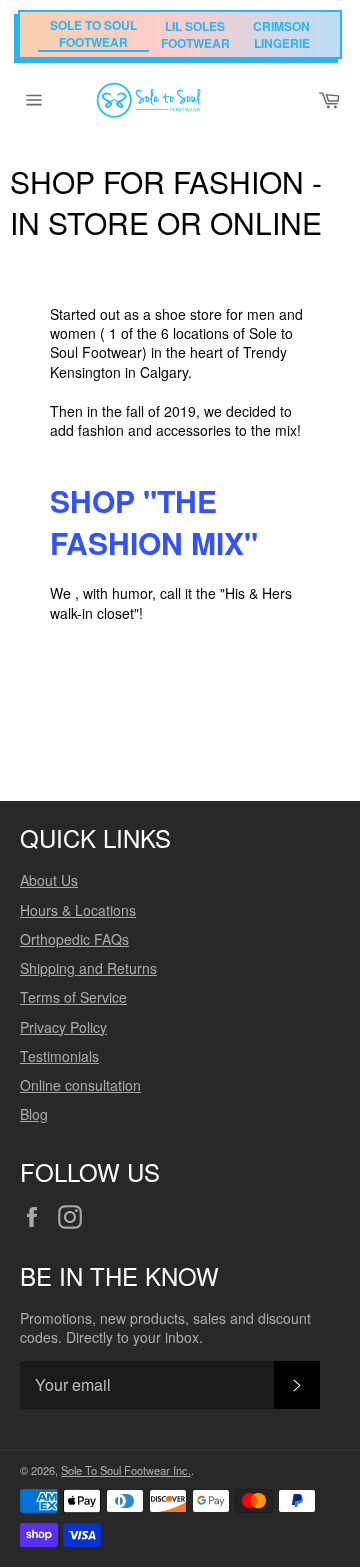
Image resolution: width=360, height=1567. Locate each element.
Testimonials (59, 1056)
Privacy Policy (63, 1027)
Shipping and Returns (88, 968)
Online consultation (80, 1085)
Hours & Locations (78, 910)
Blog (34, 1114)
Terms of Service (73, 997)
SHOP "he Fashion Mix (147, 521)
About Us (49, 880)
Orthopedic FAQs (74, 939)
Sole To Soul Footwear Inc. (126, 1470)
